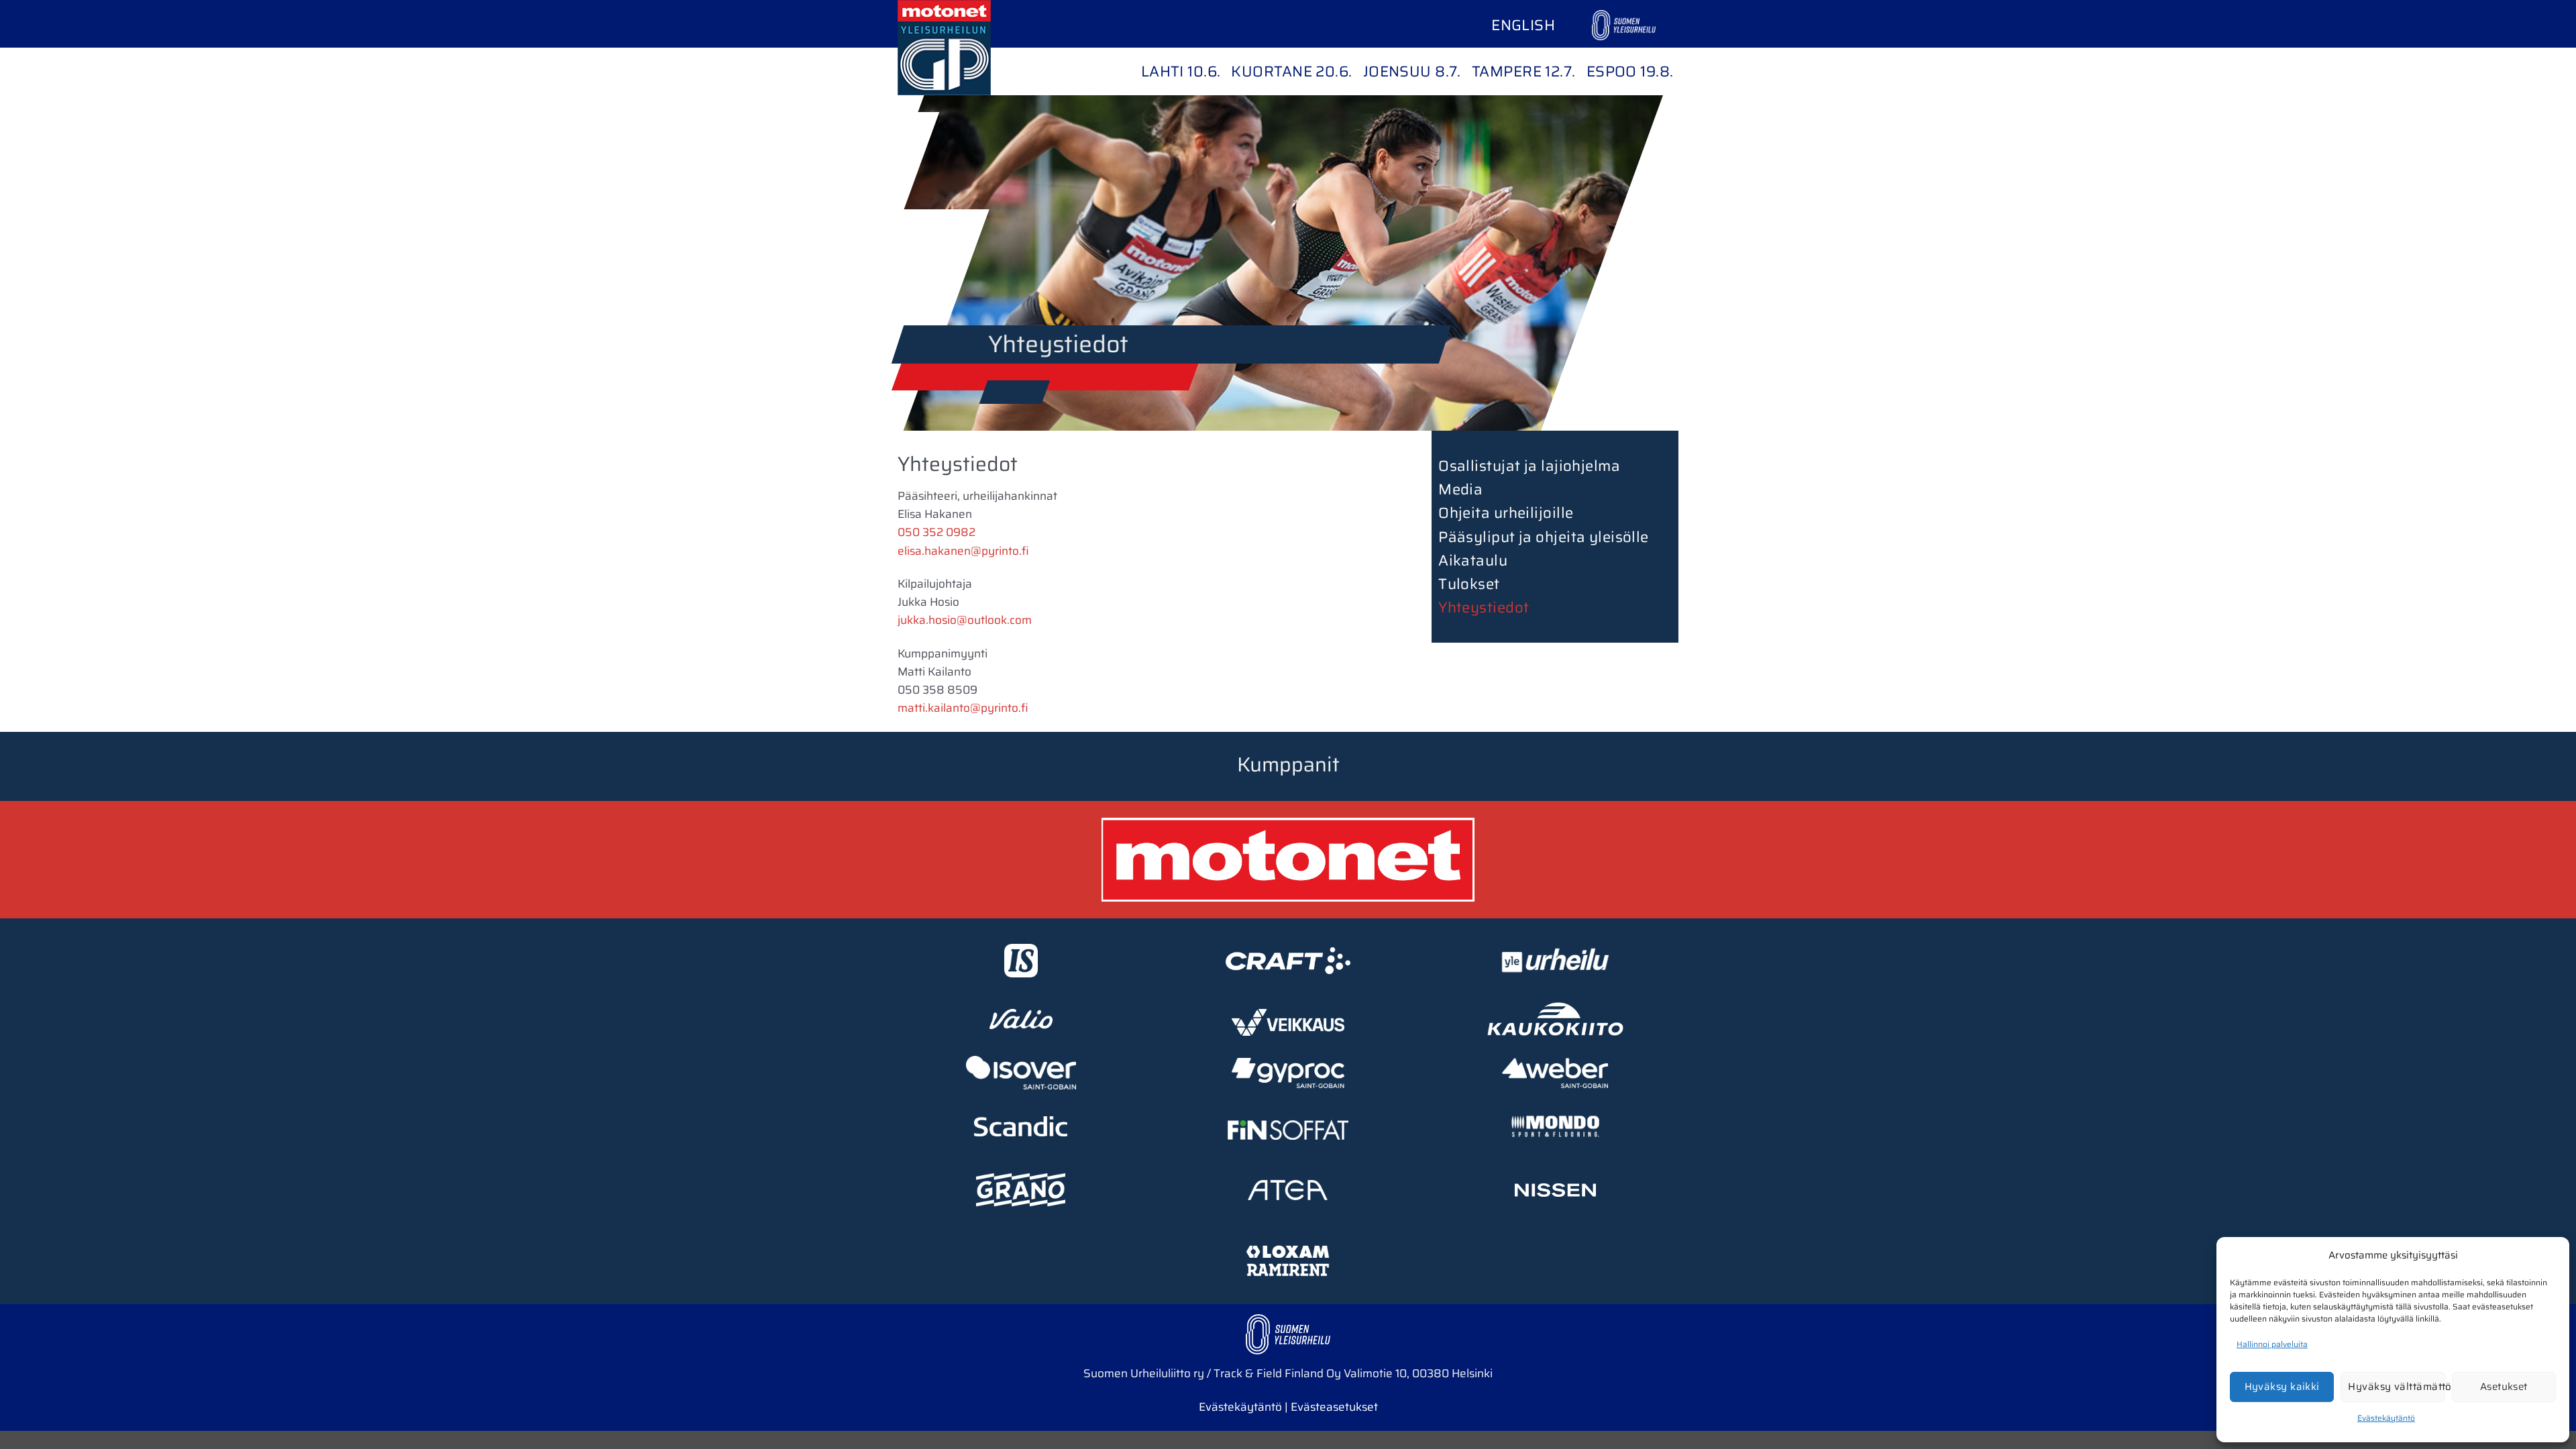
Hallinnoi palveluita (2272, 1344)
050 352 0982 (936, 532)
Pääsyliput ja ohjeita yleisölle (1544, 537)
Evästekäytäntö (2386, 1418)
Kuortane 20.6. (1291, 71)
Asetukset (2504, 1387)
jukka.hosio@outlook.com (965, 620)
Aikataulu (1473, 560)
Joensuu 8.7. (1412, 71)
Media (1460, 489)
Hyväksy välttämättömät (2396, 1387)
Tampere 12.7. (1524, 71)
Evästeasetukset (1334, 1407)
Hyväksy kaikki (2282, 1387)
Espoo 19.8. (1630, 71)
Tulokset (1469, 584)
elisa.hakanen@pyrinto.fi (963, 551)
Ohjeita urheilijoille (1506, 513)
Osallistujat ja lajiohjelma (1529, 466)
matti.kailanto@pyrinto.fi (963, 708)
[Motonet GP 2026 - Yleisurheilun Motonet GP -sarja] (965, 48)
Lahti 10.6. (1181, 71)
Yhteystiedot (1484, 607)
